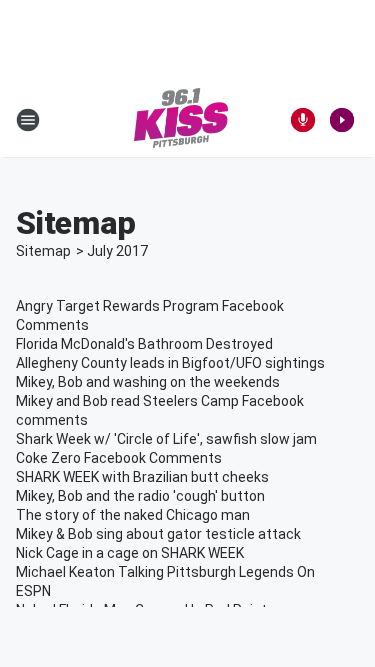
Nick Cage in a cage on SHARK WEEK (130, 553)
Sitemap (43, 251)
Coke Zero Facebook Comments (119, 458)
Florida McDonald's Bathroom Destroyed (144, 344)
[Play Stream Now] (342, 120)
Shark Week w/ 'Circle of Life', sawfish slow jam (166, 439)
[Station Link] (181, 120)
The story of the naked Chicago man (133, 515)
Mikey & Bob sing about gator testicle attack (158, 534)
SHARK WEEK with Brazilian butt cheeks (142, 477)
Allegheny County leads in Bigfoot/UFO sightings (170, 363)
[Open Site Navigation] (28, 120)
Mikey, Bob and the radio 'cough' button (140, 496)
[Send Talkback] (303, 120)
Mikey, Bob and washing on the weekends (148, 382)
